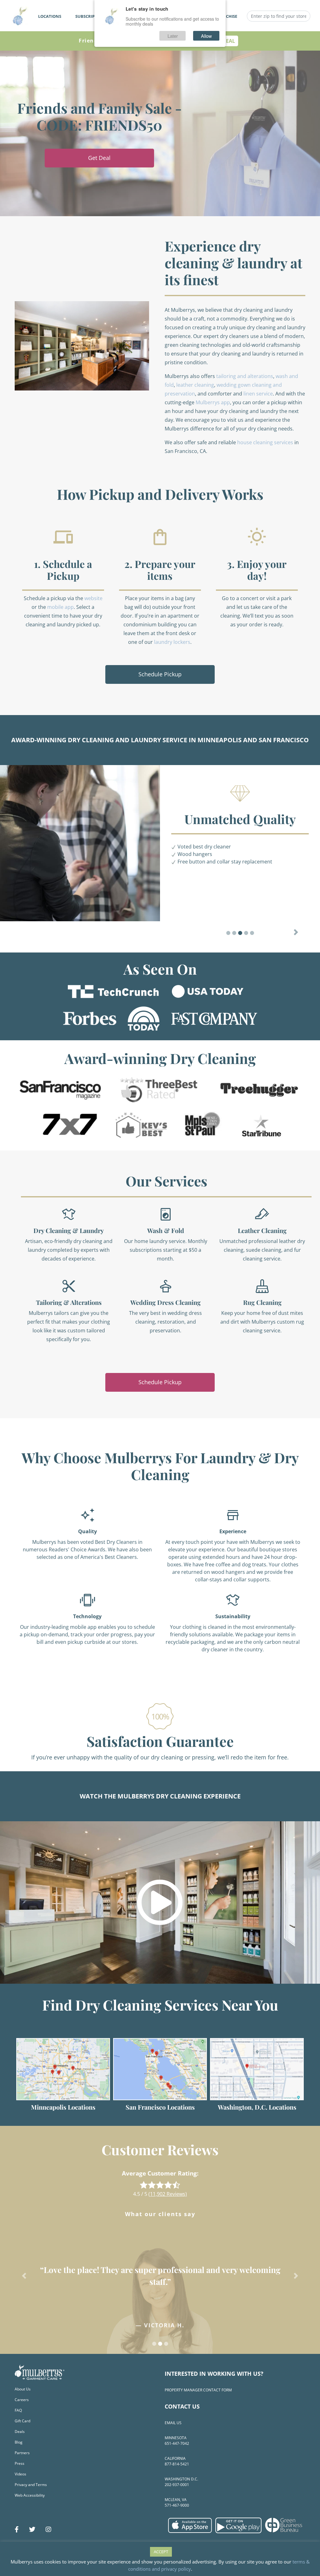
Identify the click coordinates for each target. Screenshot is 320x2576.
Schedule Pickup (160, 674)
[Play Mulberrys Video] (160, 1902)
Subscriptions (91, 16)
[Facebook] (17, 2529)
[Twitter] (32, 2529)
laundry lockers (172, 642)
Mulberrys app (213, 402)
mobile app (60, 607)
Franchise (226, 16)
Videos (20, 2474)
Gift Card (22, 2421)
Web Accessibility (30, 2495)
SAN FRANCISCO (284, 740)
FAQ (18, 2410)
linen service (258, 394)
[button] (296, 932)
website (93, 598)
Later (173, 36)
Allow (206, 36)
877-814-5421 (177, 2464)
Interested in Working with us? (214, 2374)
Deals (20, 2432)
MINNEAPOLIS (220, 740)
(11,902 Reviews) (168, 2194)
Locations (50, 16)
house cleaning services (265, 442)
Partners (22, 2453)
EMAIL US (173, 2423)
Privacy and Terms (31, 2485)
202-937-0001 (177, 2485)
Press (20, 2463)
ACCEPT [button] (161, 2552)
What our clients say (160, 2214)
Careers (22, 2400)
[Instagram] (48, 2529)
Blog (19, 2442)
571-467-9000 (177, 2505)
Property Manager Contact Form (198, 2390)
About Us (23, 2389)
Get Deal (99, 158)
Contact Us (182, 2406)
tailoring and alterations (245, 376)
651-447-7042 (177, 2443)
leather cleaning (195, 385)
